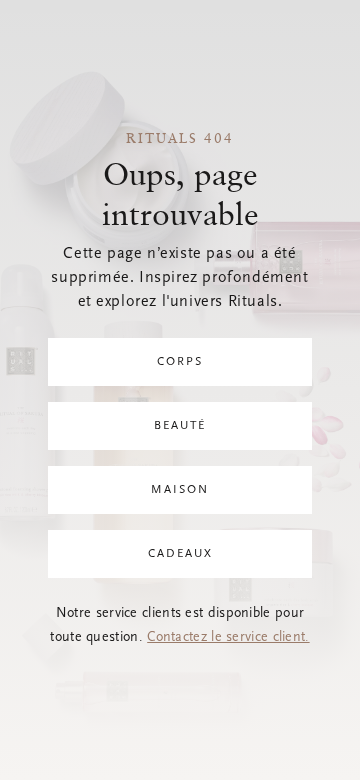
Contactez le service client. (228, 638)
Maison (180, 490)
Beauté (180, 426)
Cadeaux (180, 554)
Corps (180, 362)
